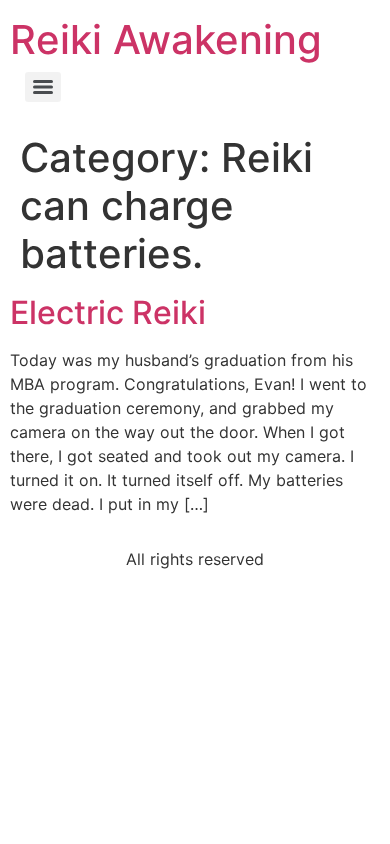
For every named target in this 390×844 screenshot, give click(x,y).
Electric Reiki (108, 312)
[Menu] (43, 87)
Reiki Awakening (166, 39)
